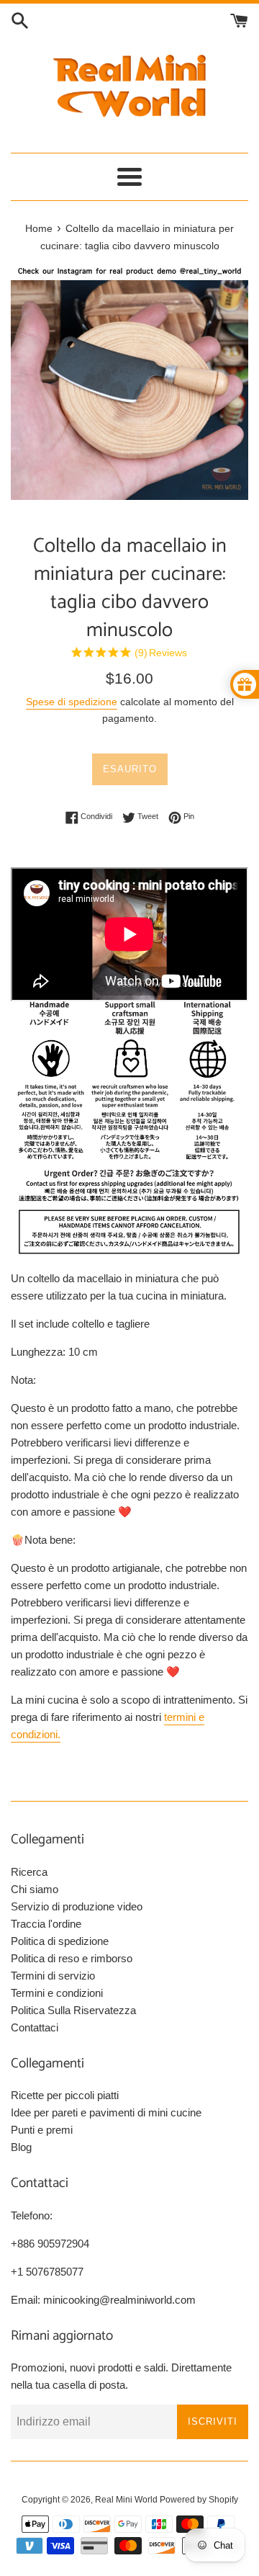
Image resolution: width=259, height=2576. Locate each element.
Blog (21, 2147)
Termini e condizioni (57, 1993)
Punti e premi (42, 2130)
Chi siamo (35, 1889)
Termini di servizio (53, 1976)
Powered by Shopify (199, 2500)
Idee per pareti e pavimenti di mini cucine (106, 2112)
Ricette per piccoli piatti (65, 2095)
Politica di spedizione (60, 1941)
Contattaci (35, 2027)
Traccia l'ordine (46, 1924)
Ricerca (29, 1872)
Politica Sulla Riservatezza (73, 2010)
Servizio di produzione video (77, 1906)
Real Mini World (126, 2500)
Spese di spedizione (72, 702)
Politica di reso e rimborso (72, 1958)
